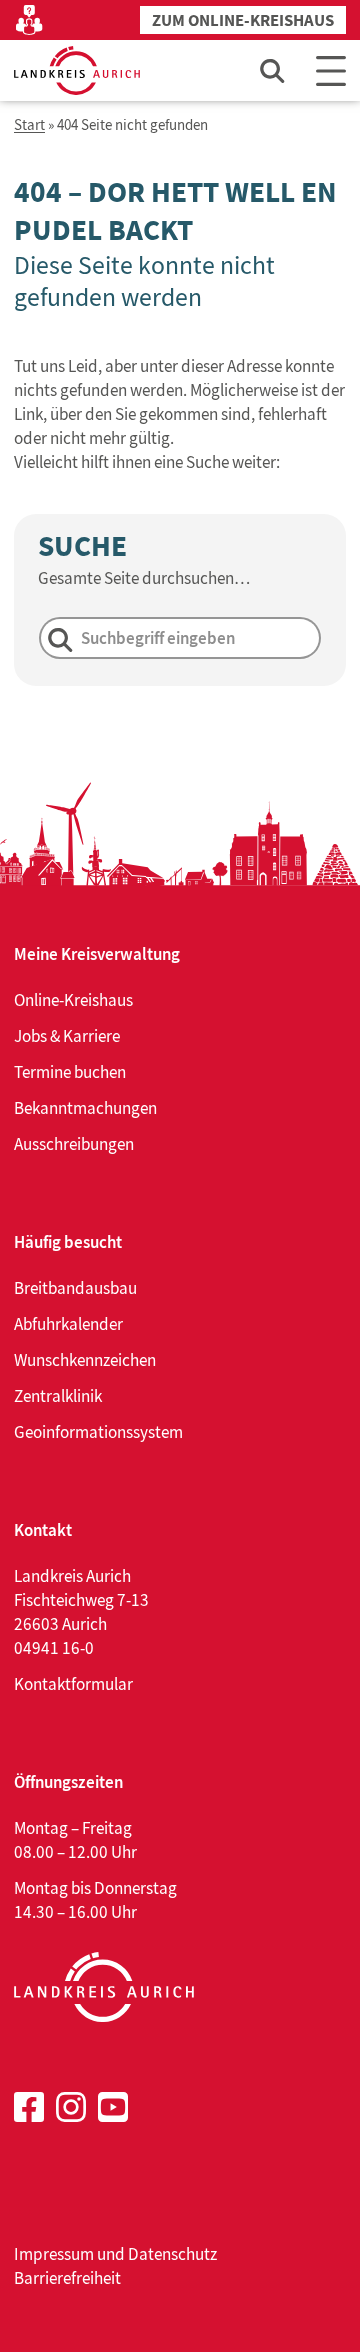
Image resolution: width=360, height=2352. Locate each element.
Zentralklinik (58, 1396)
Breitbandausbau (75, 1288)
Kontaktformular (73, 1684)
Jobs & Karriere (67, 1036)
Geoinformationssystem (98, 1432)
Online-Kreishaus (73, 1000)
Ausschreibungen (74, 1144)
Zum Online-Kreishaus (243, 20)
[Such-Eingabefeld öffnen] (273, 70)
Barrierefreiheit (67, 2278)
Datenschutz (172, 2254)
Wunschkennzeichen (85, 1360)
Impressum (54, 2254)
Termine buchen (70, 1072)
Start (29, 125)
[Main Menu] (331, 70)
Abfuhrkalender (68, 1324)
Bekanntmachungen (85, 1108)
